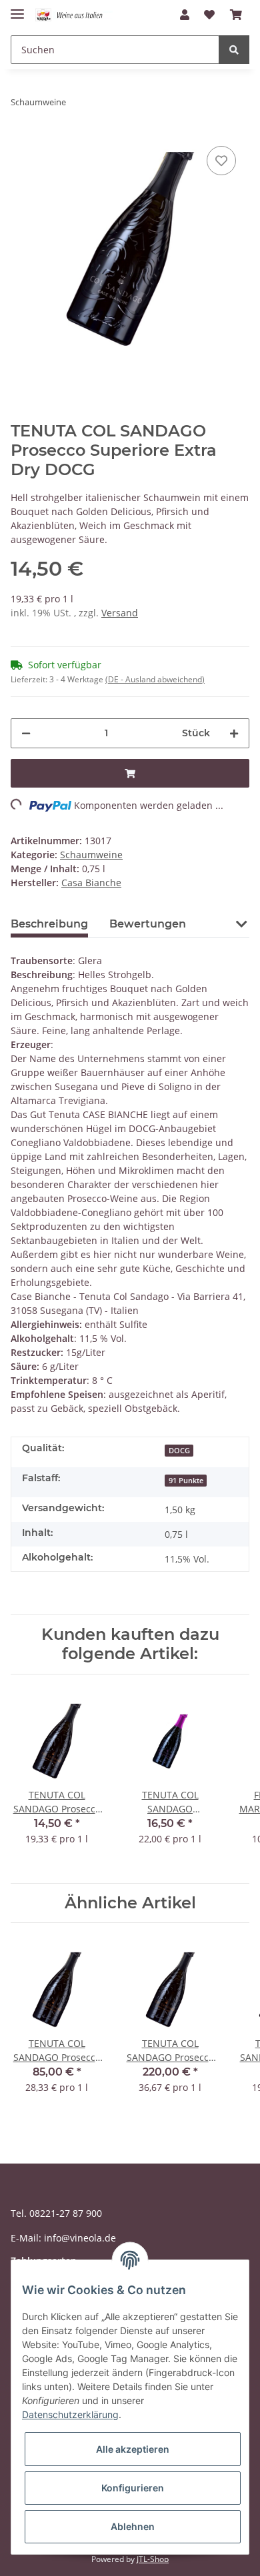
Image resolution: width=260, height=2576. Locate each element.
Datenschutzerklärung (70, 2414)
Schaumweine (91, 855)
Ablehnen (133, 2526)
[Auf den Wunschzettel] (221, 161)
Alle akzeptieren (133, 2449)
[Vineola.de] (74, 15)
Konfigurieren (133, 2488)
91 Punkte (186, 1481)
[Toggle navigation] (17, 8)
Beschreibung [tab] (49, 924)
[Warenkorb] (236, 15)
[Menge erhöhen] (234, 733)
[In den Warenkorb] (130, 773)
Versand (120, 613)
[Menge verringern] (26, 733)
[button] (185, 15)
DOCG (179, 1451)
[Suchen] (234, 50)
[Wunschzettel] (209, 15)
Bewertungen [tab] (148, 924)
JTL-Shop (153, 2559)
